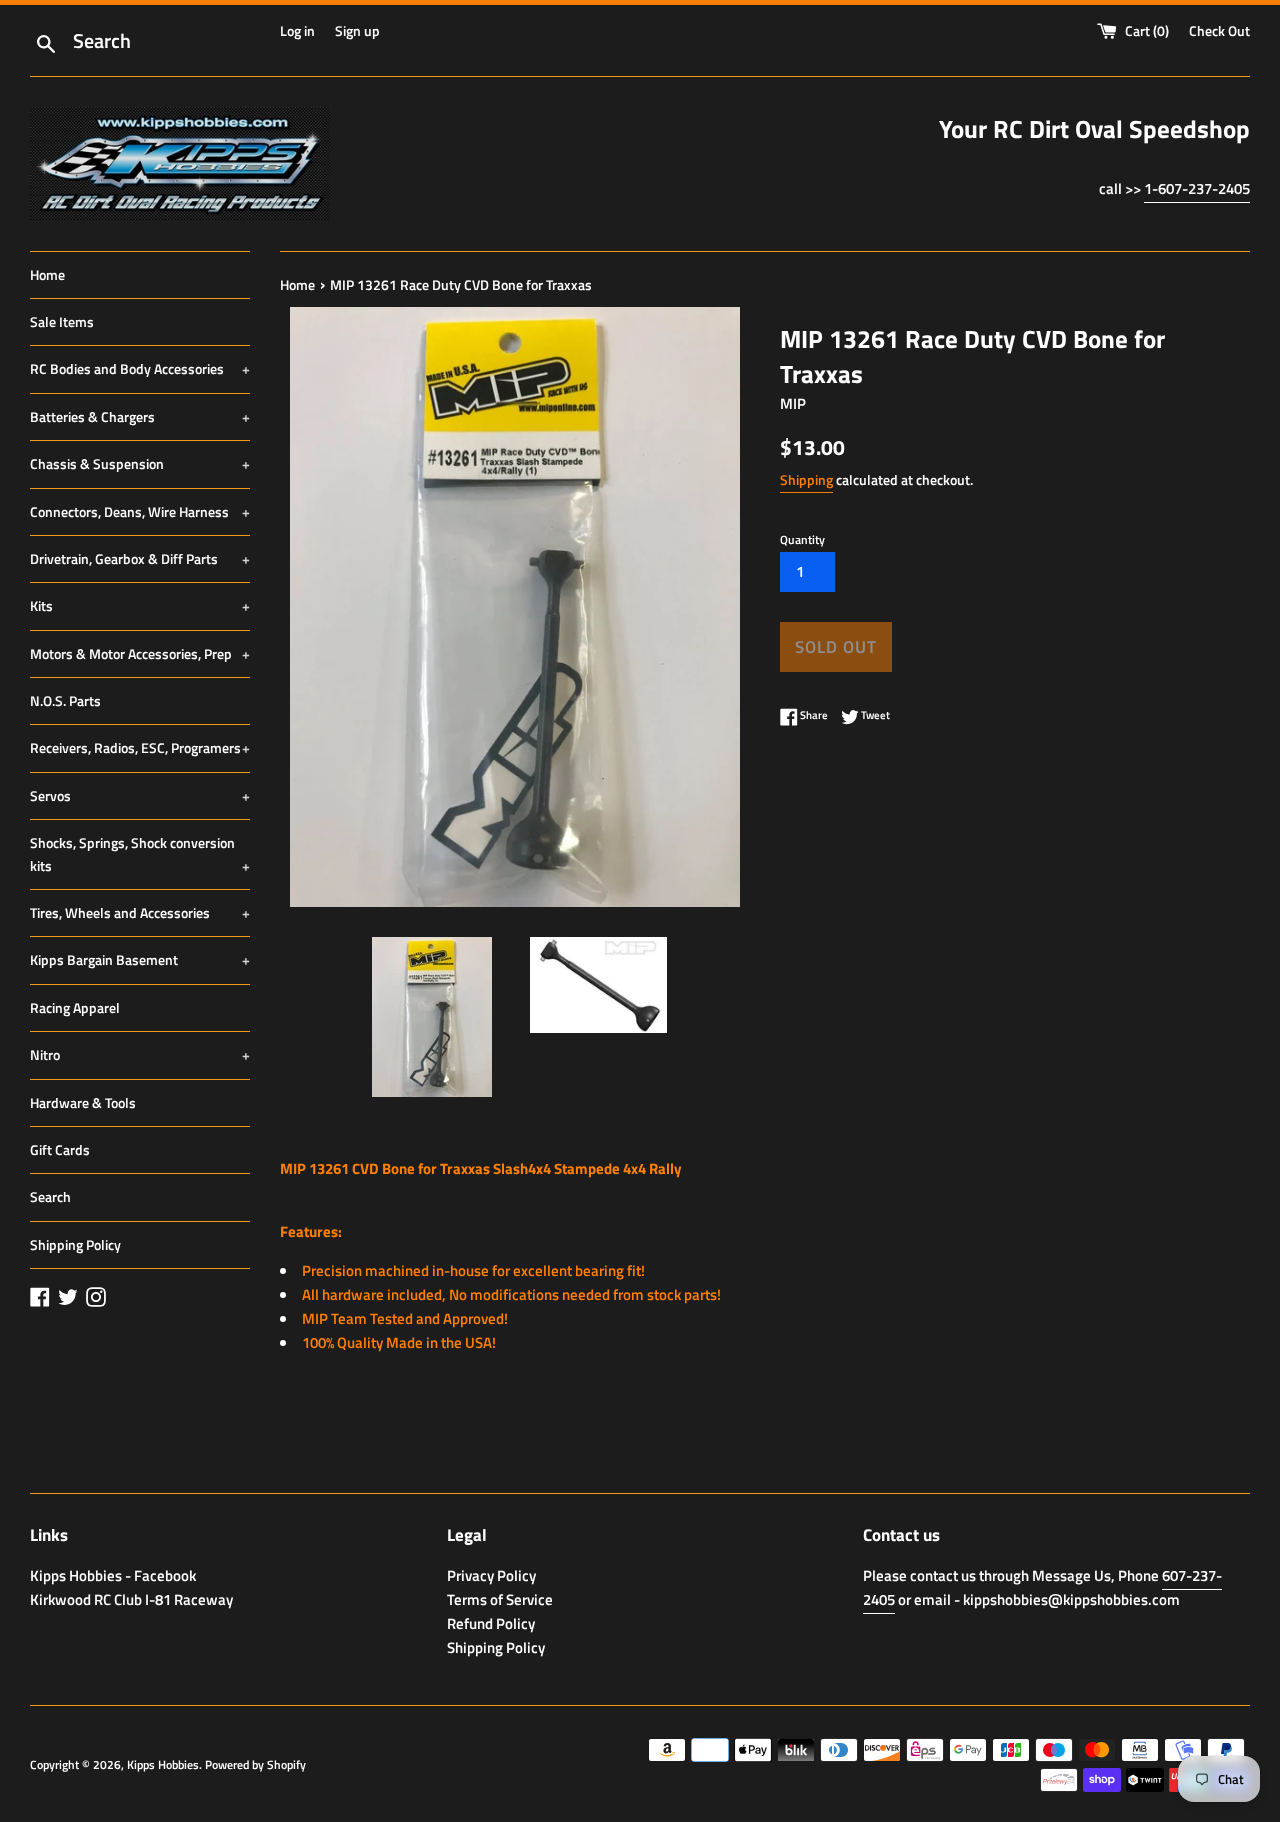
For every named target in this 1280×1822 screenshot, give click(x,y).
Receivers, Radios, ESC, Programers (140, 747)
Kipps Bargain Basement (140, 959)
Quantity (802, 539)
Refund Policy (491, 1623)
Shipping (806, 479)
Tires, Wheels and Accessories (140, 912)
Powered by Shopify (255, 1764)
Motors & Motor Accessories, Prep (140, 653)
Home (47, 274)
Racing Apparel (75, 1007)
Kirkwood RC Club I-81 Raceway (131, 1599)
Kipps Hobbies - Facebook (113, 1575)
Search (50, 1196)
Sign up (357, 31)
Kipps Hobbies (163, 1764)
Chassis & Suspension (140, 463)
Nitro (140, 1054)
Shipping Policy (75, 1244)
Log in (297, 31)
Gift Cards (60, 1149)
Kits (140, 605)
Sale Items (62, 321)
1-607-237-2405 (1197, 188)
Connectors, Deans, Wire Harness (140, 511)
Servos (140, 795)
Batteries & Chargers (140, 416)
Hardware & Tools (83, 1102)
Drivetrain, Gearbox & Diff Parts (140, 558)
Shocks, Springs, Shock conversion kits (140, 853)
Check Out (1219, 31)
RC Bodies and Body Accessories (140, 368)
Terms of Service (500, 1599)
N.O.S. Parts (65, 700)
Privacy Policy (491, 1575)
